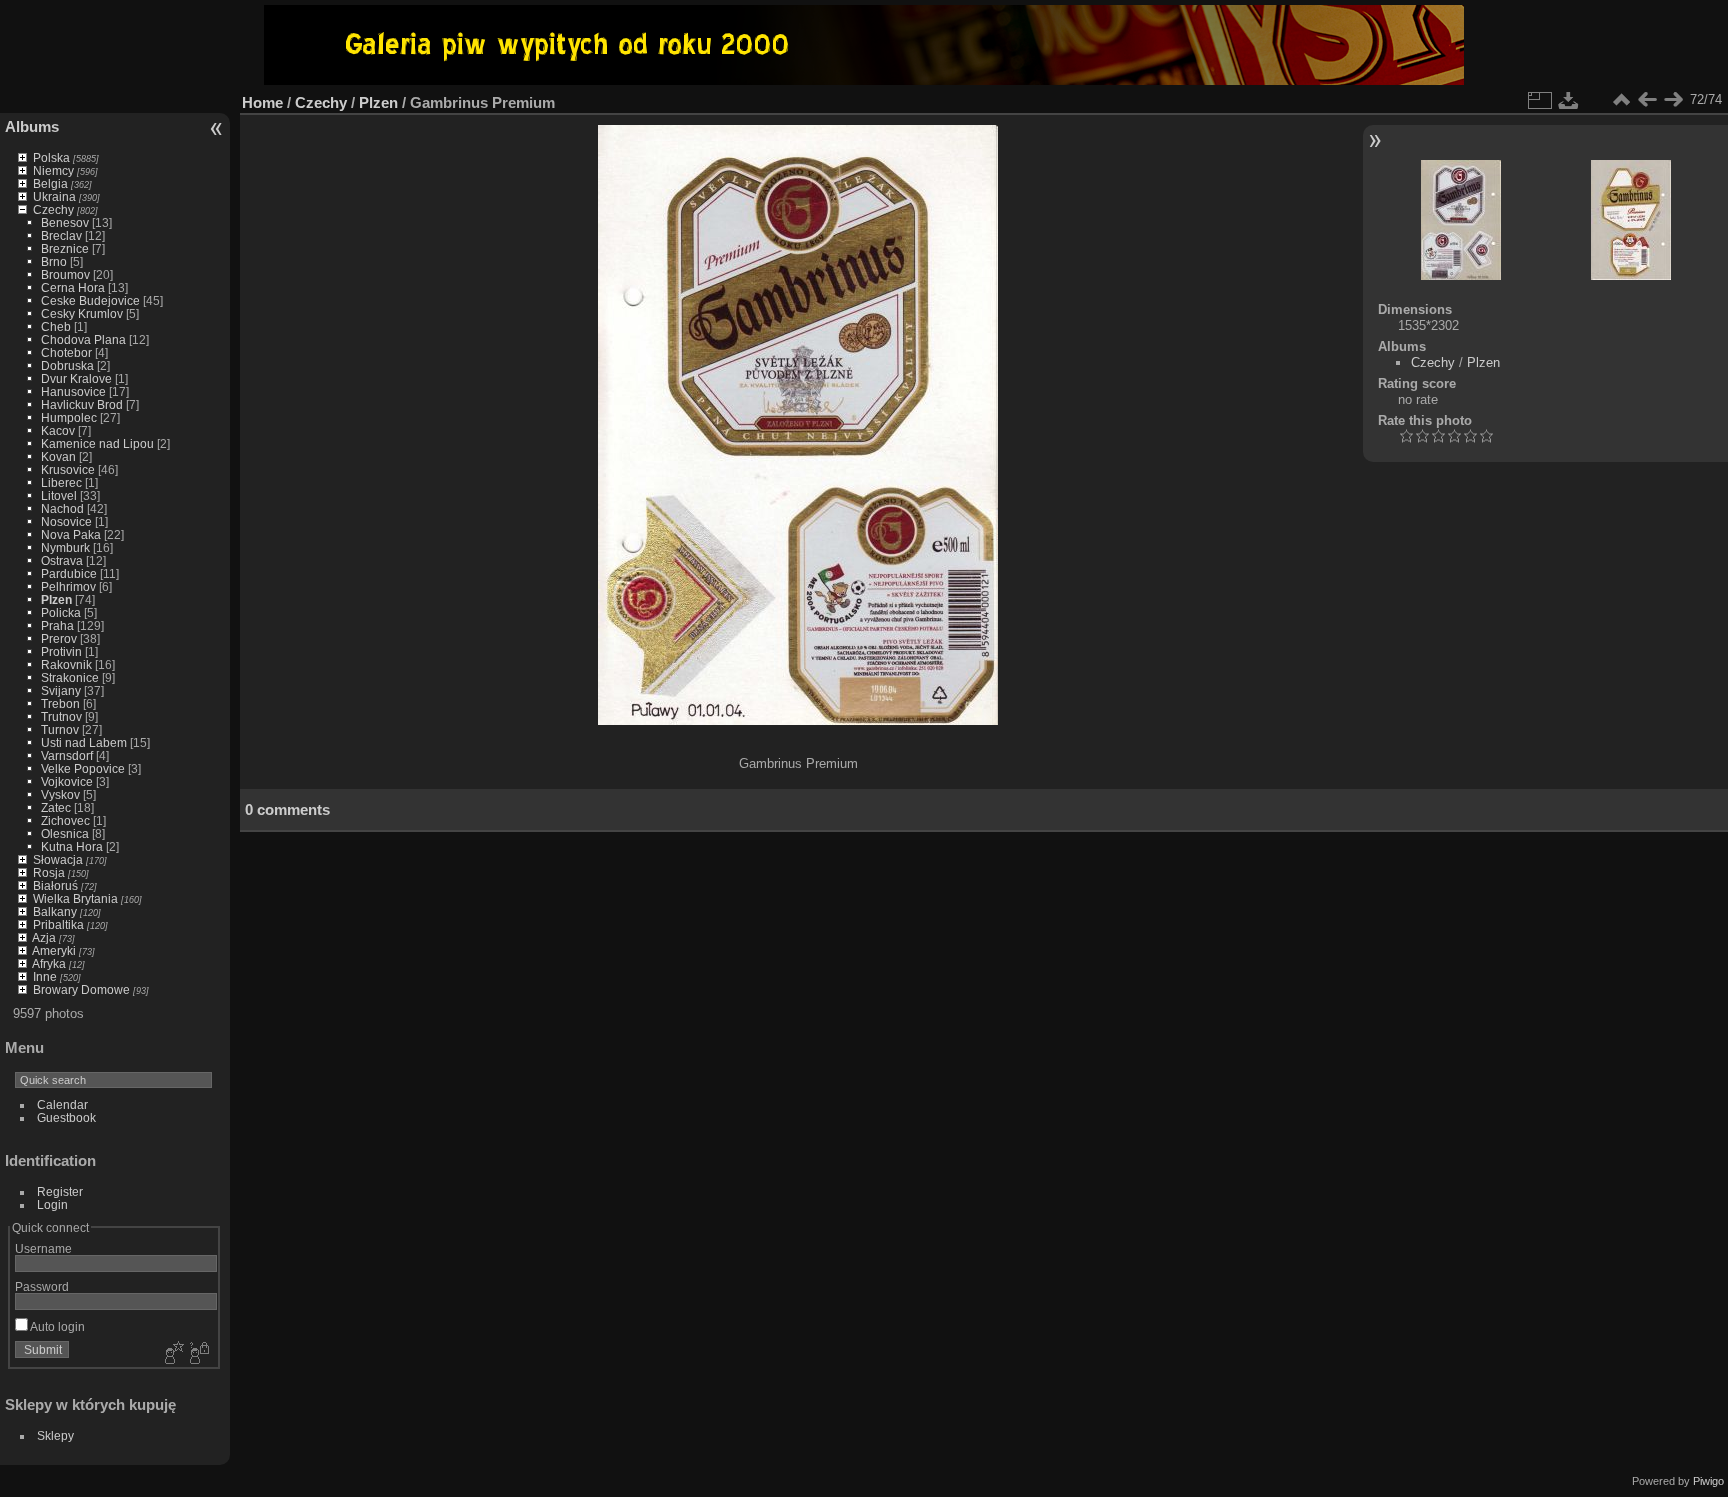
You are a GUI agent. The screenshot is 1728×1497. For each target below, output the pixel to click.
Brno (54, 261)
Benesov (65, 222)
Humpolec (69, 417)
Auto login (56, 1326)
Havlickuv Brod (82, 404)
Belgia (50, 183)
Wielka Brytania (75, 898)
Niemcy (53, 170)
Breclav (61, 235)
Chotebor (66, 352)
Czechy (53, 209)
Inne (45, 976)
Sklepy (55, 1435)
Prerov (59, 638)
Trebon (60, 703)
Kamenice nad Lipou (97, 443)
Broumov (65, 274)
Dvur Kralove (76, 378)
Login (52, 1204)
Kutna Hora (72, 846)
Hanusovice (73, 391)
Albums (32, 126)
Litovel (59, 495)
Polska (51, 157)
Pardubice (69, 573)
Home (262, 102)
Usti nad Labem (84, 742)
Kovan (58, 456)
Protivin (61, 651)
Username (43, 1248)
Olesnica (65, 833)
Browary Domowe (81, 989)
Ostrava (62, 560)
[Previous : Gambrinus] (1647, 100)
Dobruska (67, 365)
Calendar (62, 1104)
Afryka (49, 963)
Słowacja (58, 859)
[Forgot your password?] (198, 1354)
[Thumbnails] (1621, 100)
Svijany (61, 690)
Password (42, 1286)
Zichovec (65, 820)
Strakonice (70, 677)
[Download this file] (1569, 100)
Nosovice (66, 521)
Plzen (56, 599)
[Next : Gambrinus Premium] (1673, 100)
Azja (44, 937)
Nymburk (65, 547)
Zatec (56, 807)
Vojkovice (67, 781)
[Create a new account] (172, 1354)
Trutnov (61, 716)
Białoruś (55, 885)
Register (60, 1191)
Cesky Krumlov (82, 313)
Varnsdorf (67, 755)
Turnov (60, 729)
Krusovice (68, 469)
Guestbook (66, 1117)
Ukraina (54, 196)
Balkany (55, 911)
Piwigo (1708, 1481)
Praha (57, 625)
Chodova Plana (83, 339)
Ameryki (54, 950)
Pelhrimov (68, 586)
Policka (61, 612)
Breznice (65, 248)
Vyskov (60, 794)
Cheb (56, 326)
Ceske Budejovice (90, 300)
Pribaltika (58, 924)
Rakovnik (66, 664)
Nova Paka (71, 534)
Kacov (58, 430)
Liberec (61, 482)
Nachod (62, 508)
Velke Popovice (83, 768)
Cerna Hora (73, 287)
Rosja (49, 872)
